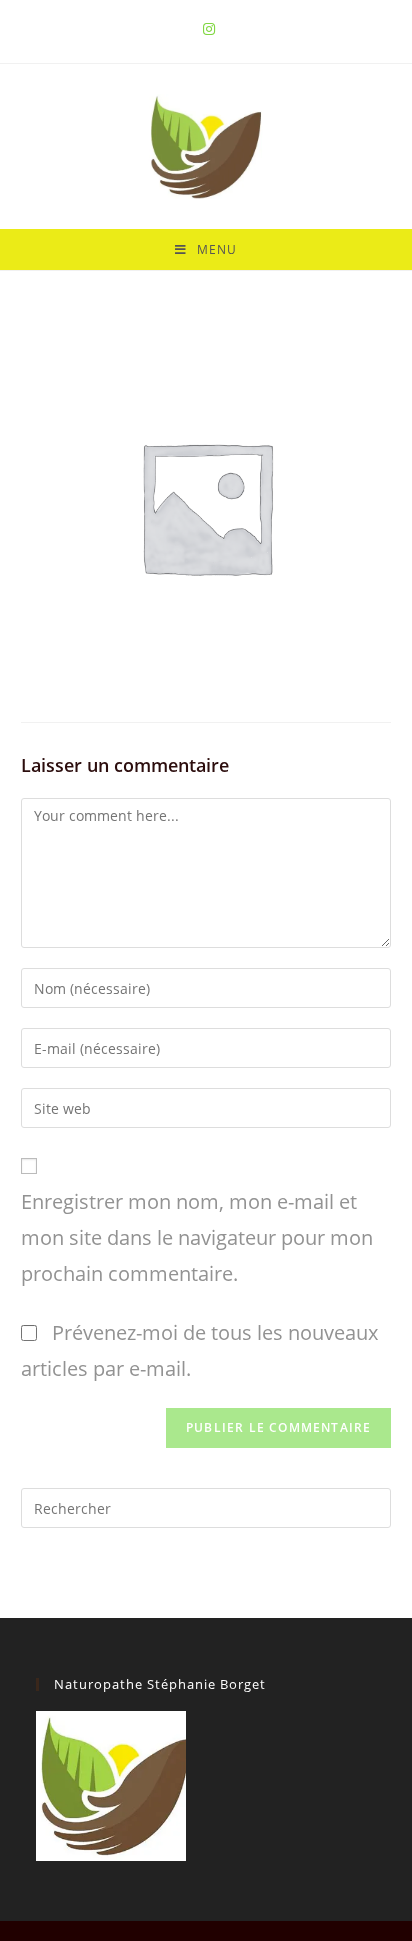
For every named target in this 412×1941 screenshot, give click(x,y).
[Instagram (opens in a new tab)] (206, 29)
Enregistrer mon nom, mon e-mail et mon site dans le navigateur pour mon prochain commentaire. (197, 1237)
